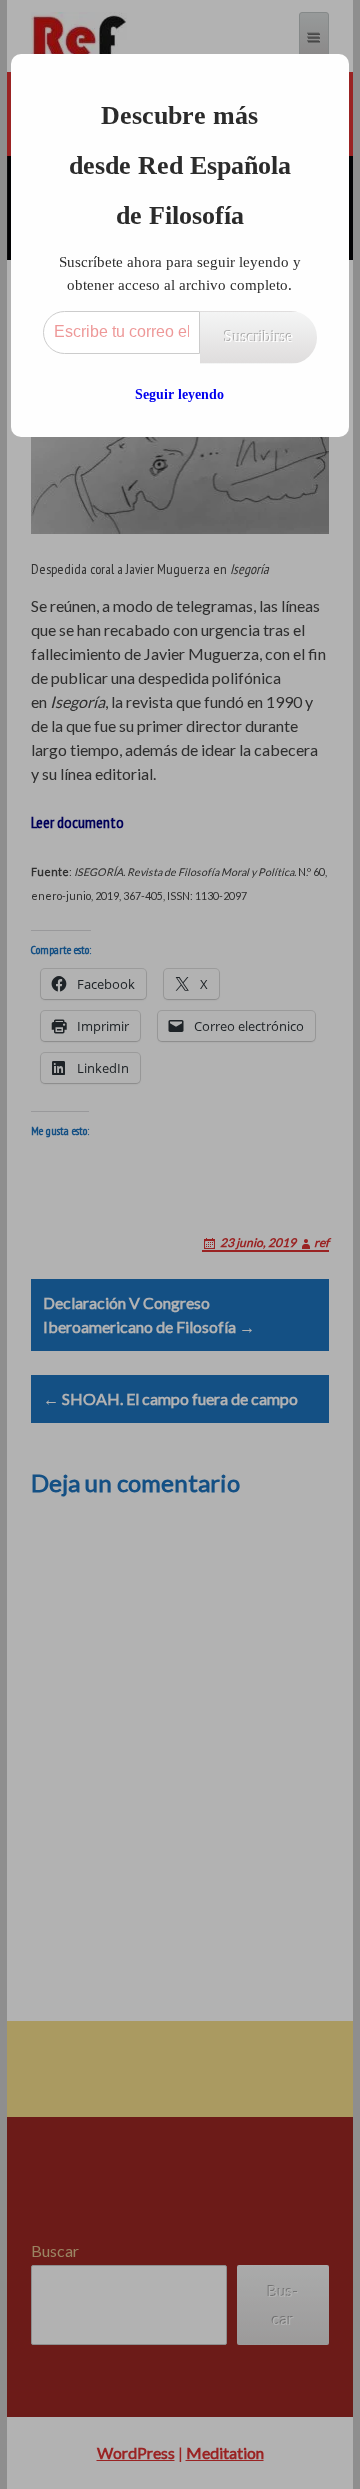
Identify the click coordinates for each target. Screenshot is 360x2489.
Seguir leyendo (179, 394)
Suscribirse (258, 336)
